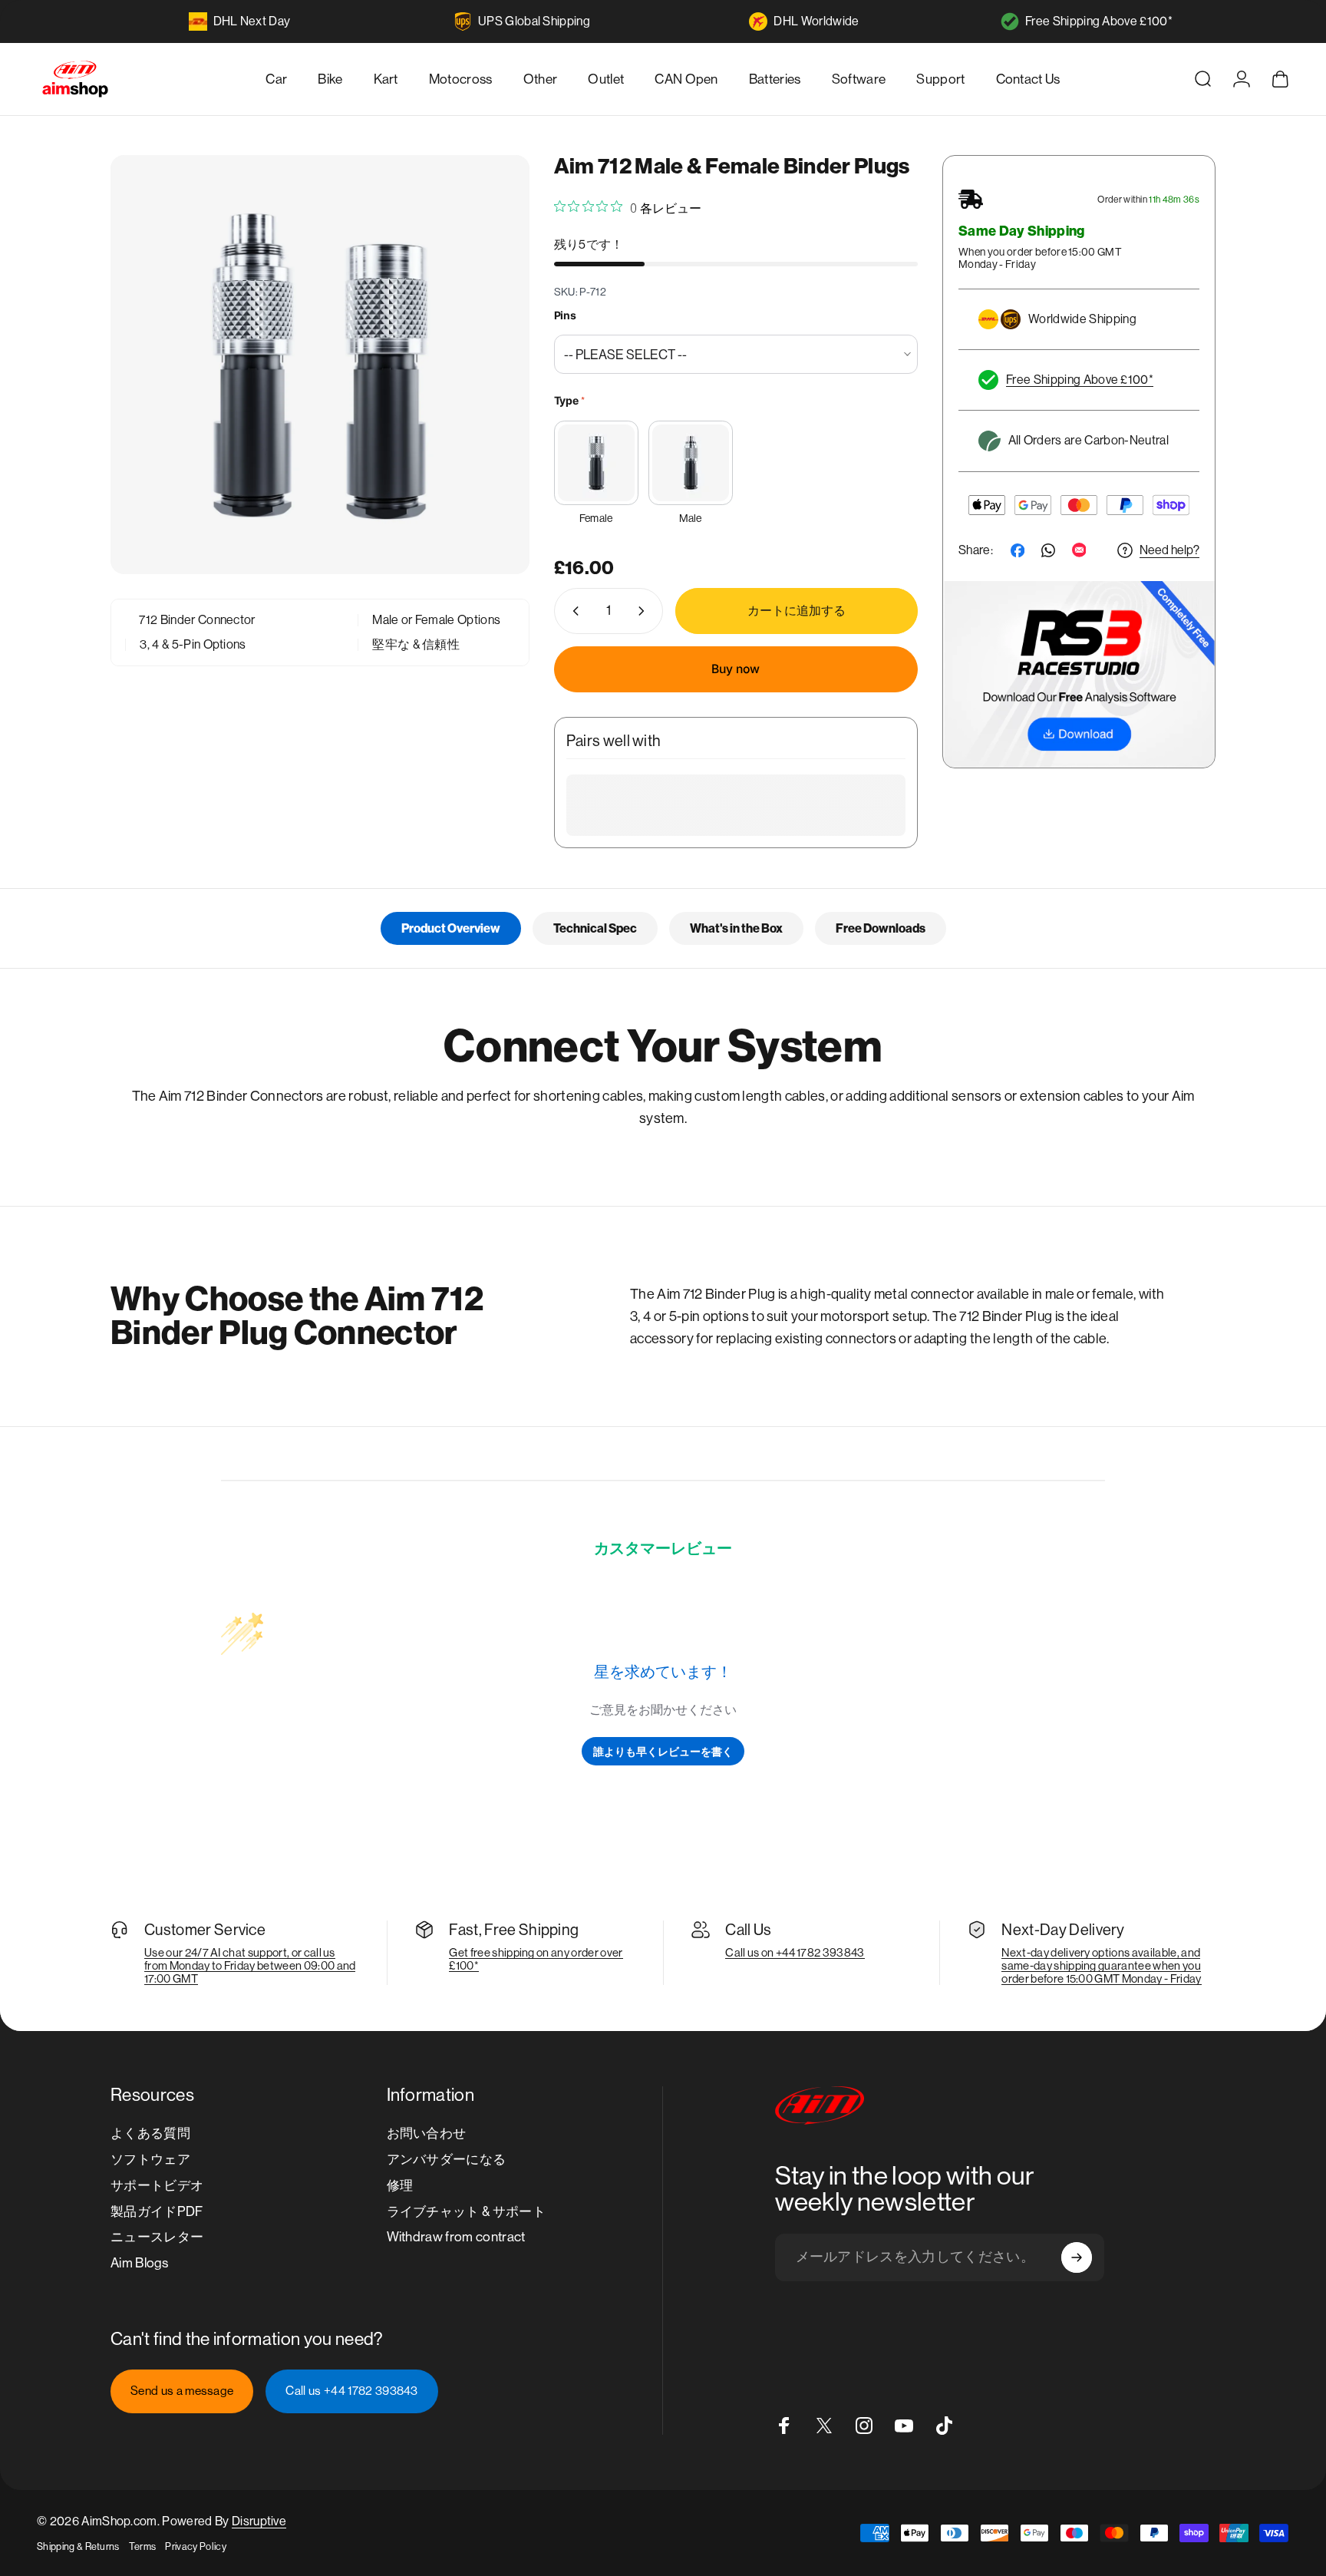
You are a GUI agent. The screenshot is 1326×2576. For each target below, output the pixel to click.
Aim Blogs (139, 2263)
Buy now (736, 669)
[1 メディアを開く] (320, 365)
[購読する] (1077, 2257)
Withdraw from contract (456, 2237)
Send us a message (182, 2391)
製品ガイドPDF (157, 2211)
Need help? (1169, 550)
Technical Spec (595, 928)
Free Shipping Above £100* (1099, 21)
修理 (400, 2185)
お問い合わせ (427, 2133)
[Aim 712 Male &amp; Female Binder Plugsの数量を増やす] (645, 611)
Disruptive (259, 2521)
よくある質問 (150, 2133)
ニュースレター (157, 2237)
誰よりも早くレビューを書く (663, 1751)
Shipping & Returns (78, 2546)
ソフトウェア (150, 2159)
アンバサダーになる (447, 2159)
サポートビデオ (157, 2185)
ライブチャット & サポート (466, 2211)
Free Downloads (881, 928)
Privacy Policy (195, 2546)
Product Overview (451, 928)
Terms (143, 2546)
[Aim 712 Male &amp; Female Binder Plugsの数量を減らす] (572, 611)
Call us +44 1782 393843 (351, 2391)
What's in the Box (736, 928)
